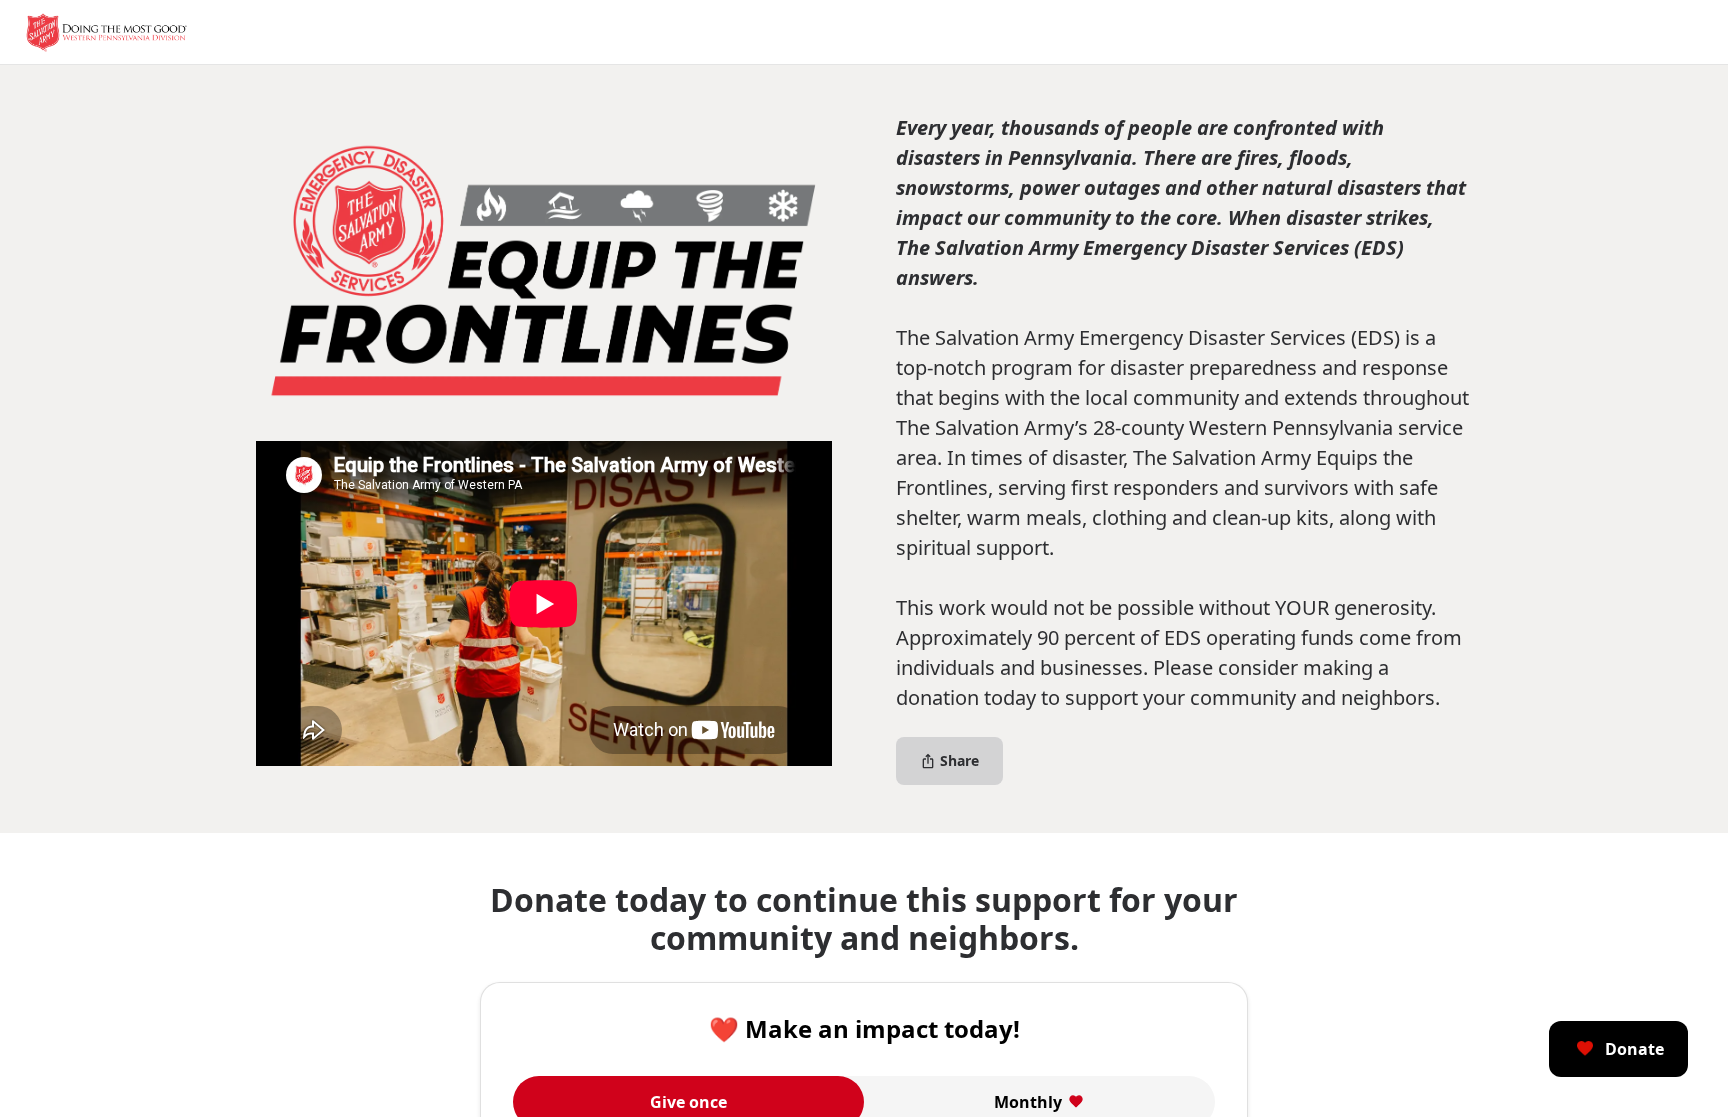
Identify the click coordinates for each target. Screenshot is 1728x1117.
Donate (1634, 1049)
